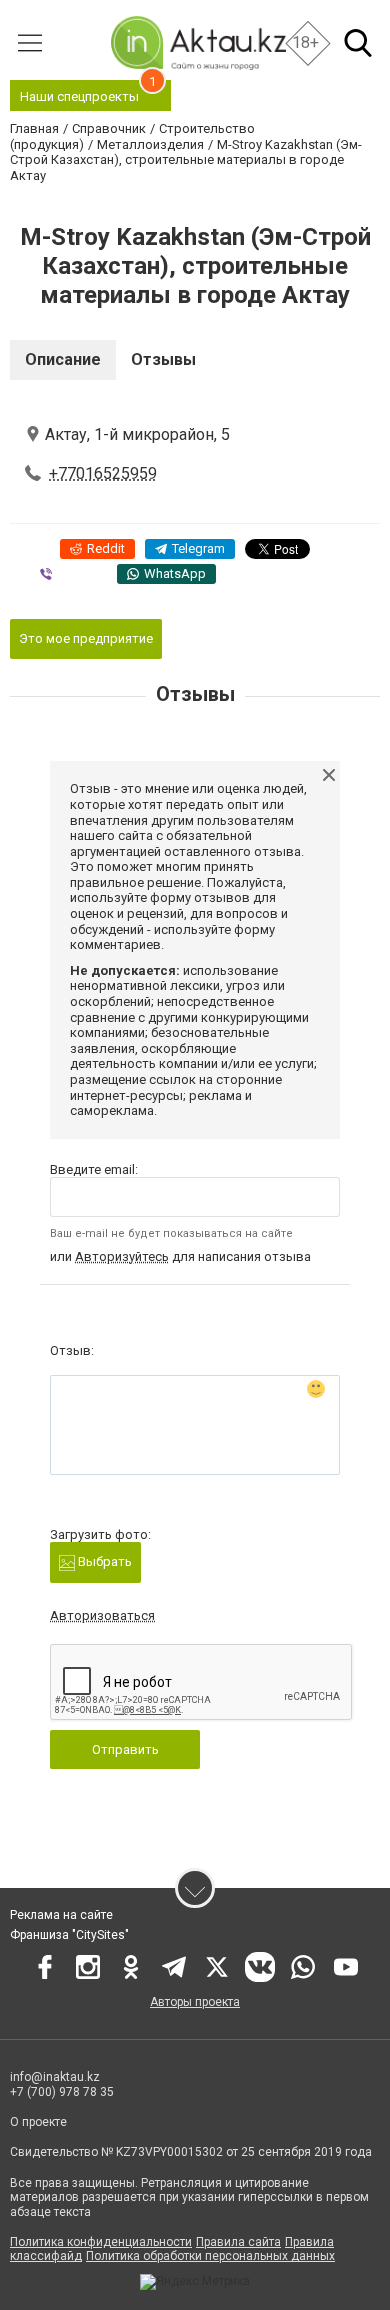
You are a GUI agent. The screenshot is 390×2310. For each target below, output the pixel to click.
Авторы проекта (195, 2002)
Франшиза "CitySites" (69, 1935)
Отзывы (163, 359)
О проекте (38, 2122)
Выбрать (103, 1561)
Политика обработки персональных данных (210, 2256)
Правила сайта (238, 2242)
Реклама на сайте (61, 1915)
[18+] (198, 42)
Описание (63, 359)
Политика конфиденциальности (101, 2242)
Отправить (125, 1749)
